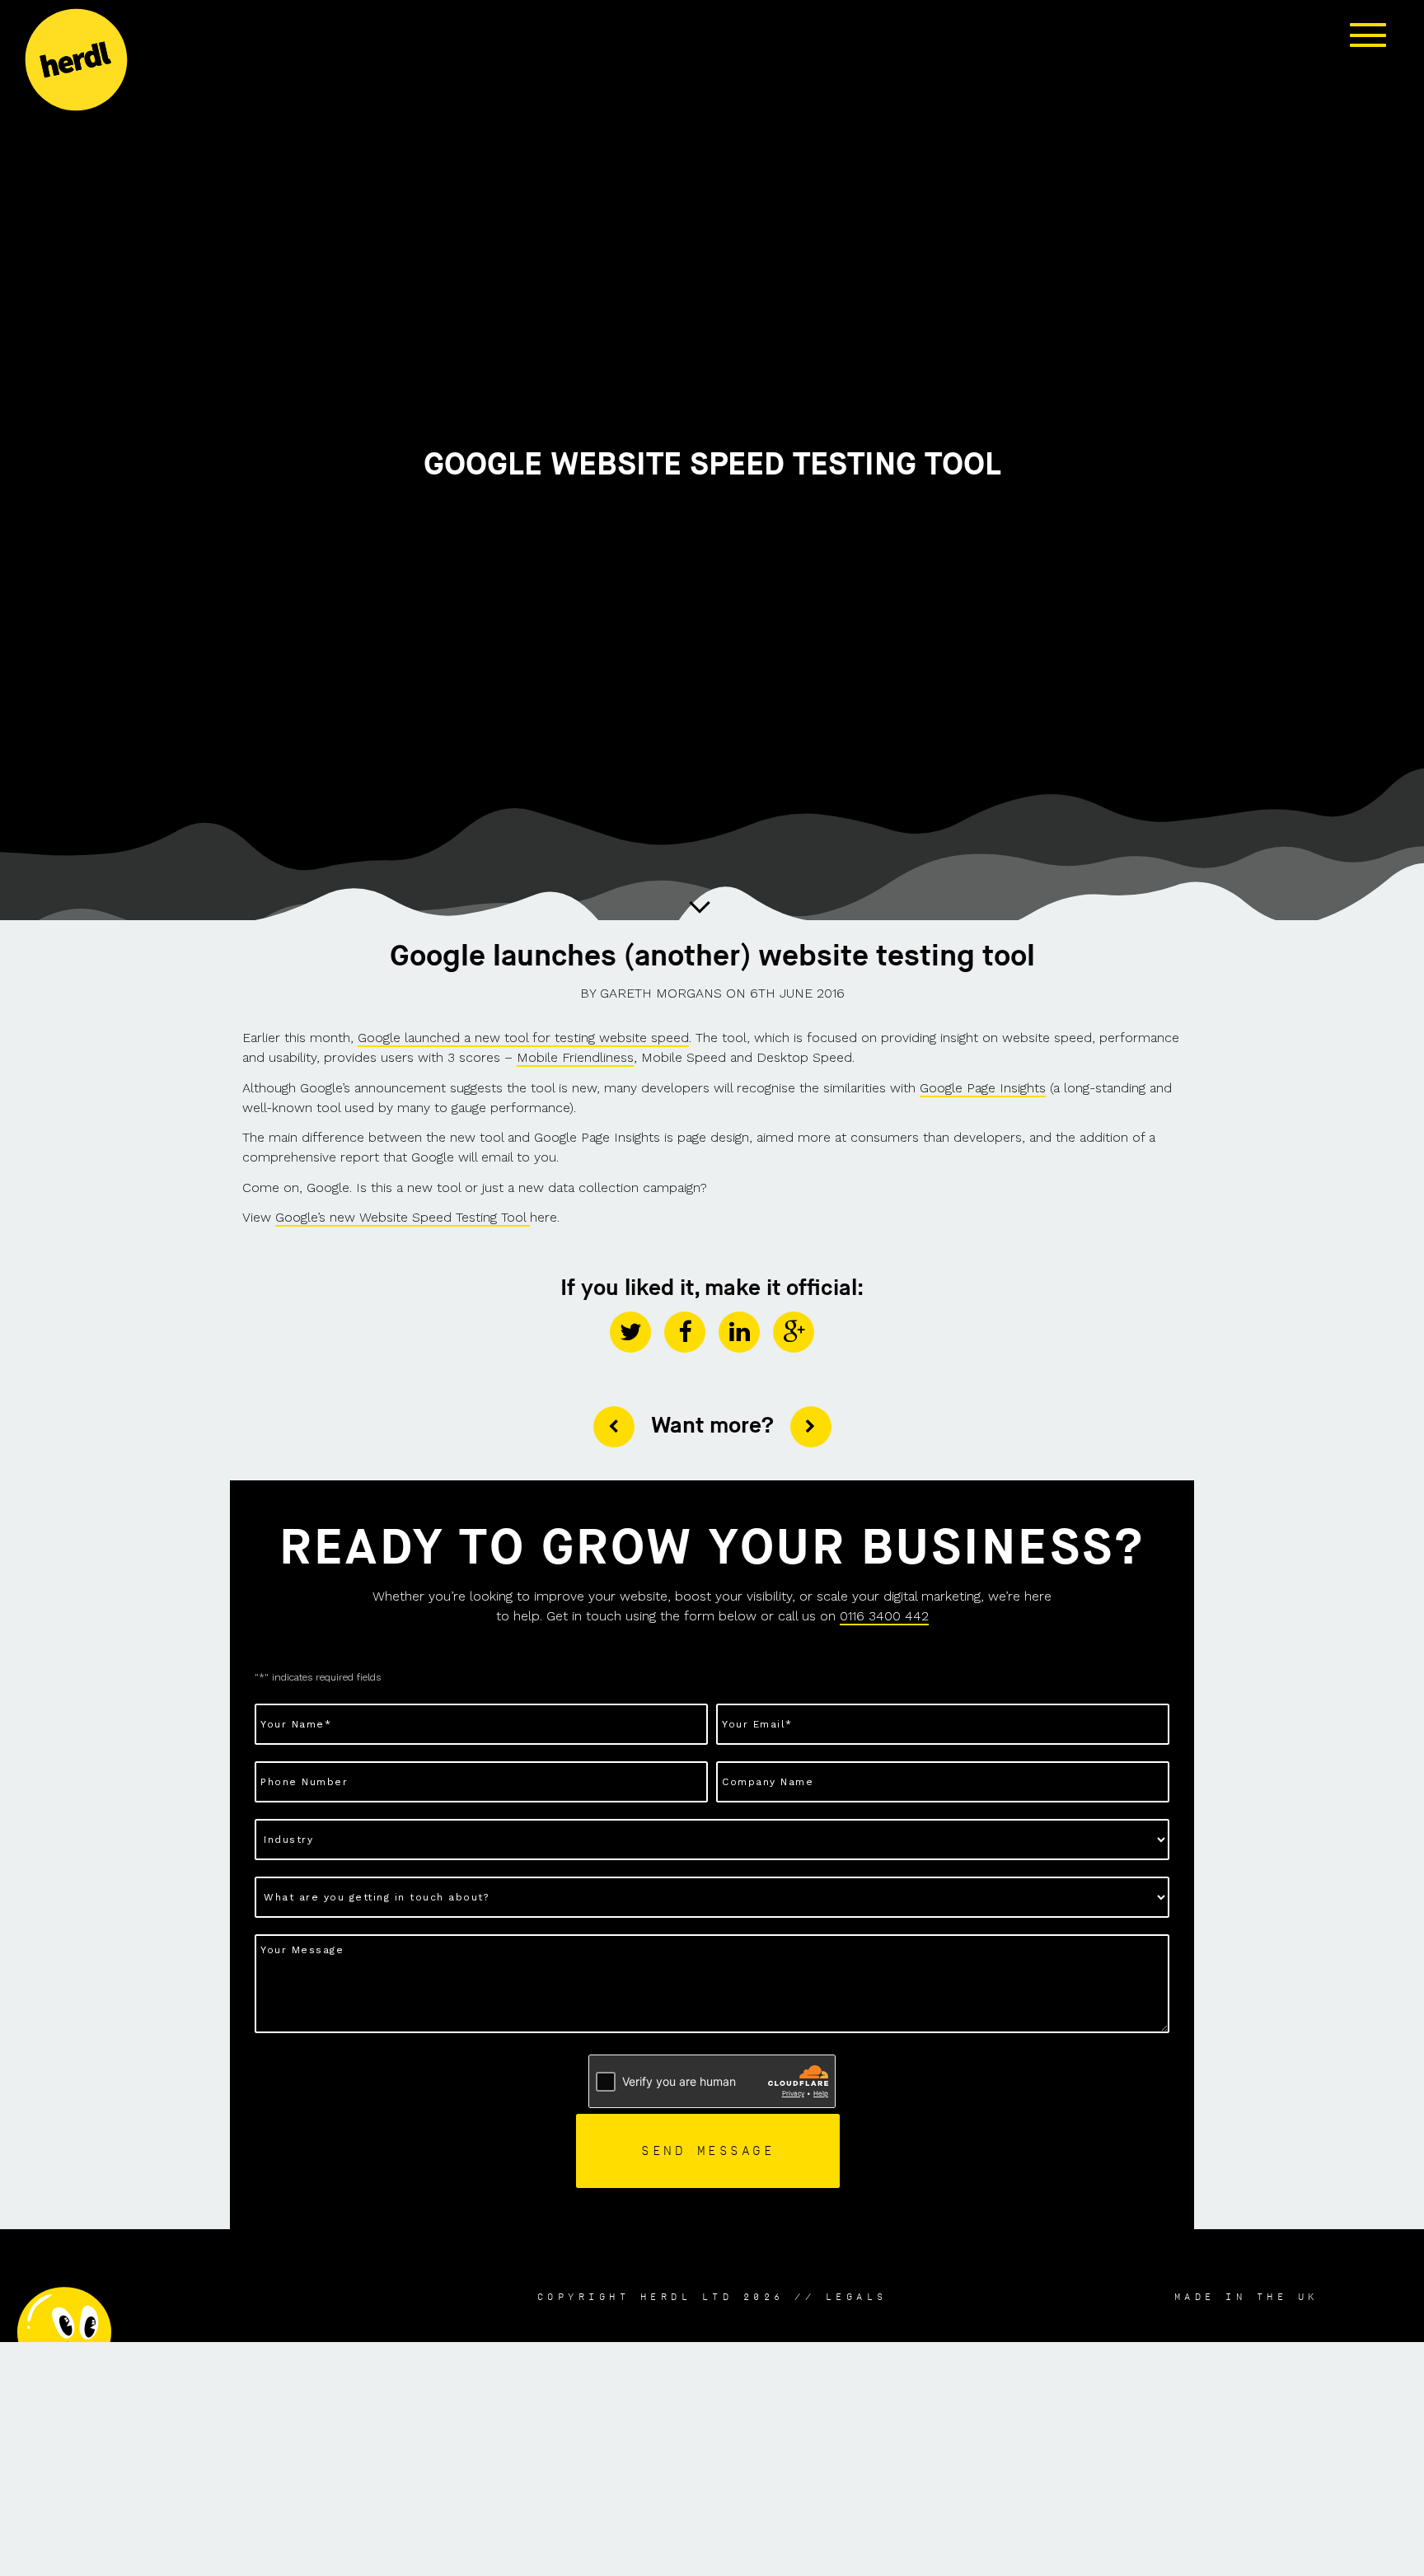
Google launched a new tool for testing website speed (523, 1038)
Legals (857, 2297)
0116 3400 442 (884, 1616)
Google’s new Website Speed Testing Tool (403, 1217)
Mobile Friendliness (575, 1057)
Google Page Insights (983, 1088)
